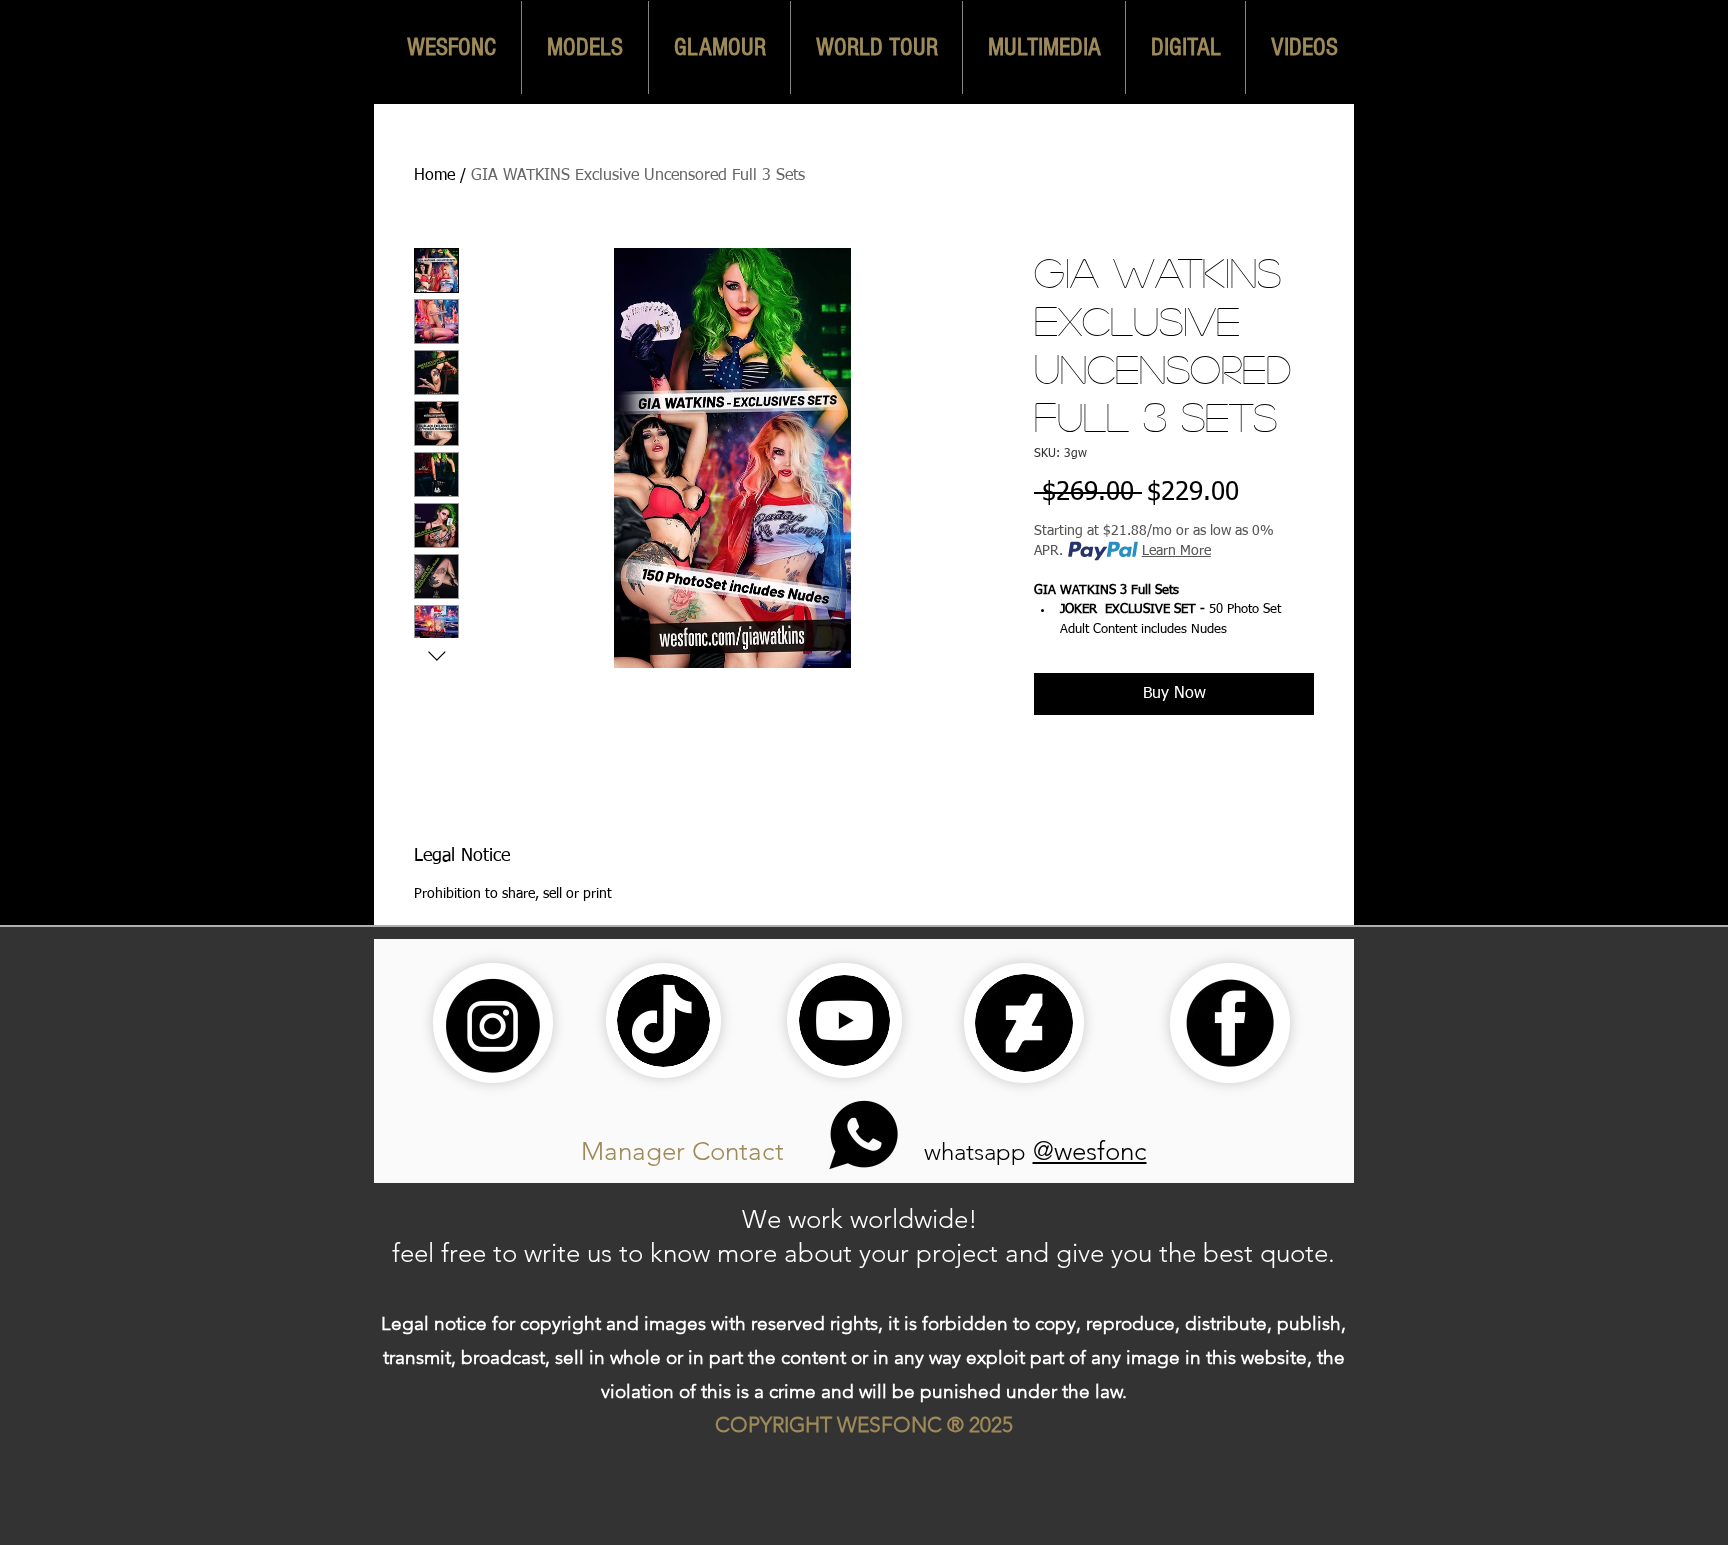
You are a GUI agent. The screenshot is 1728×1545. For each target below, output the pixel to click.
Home (434, 176)
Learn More (1176, 551)
